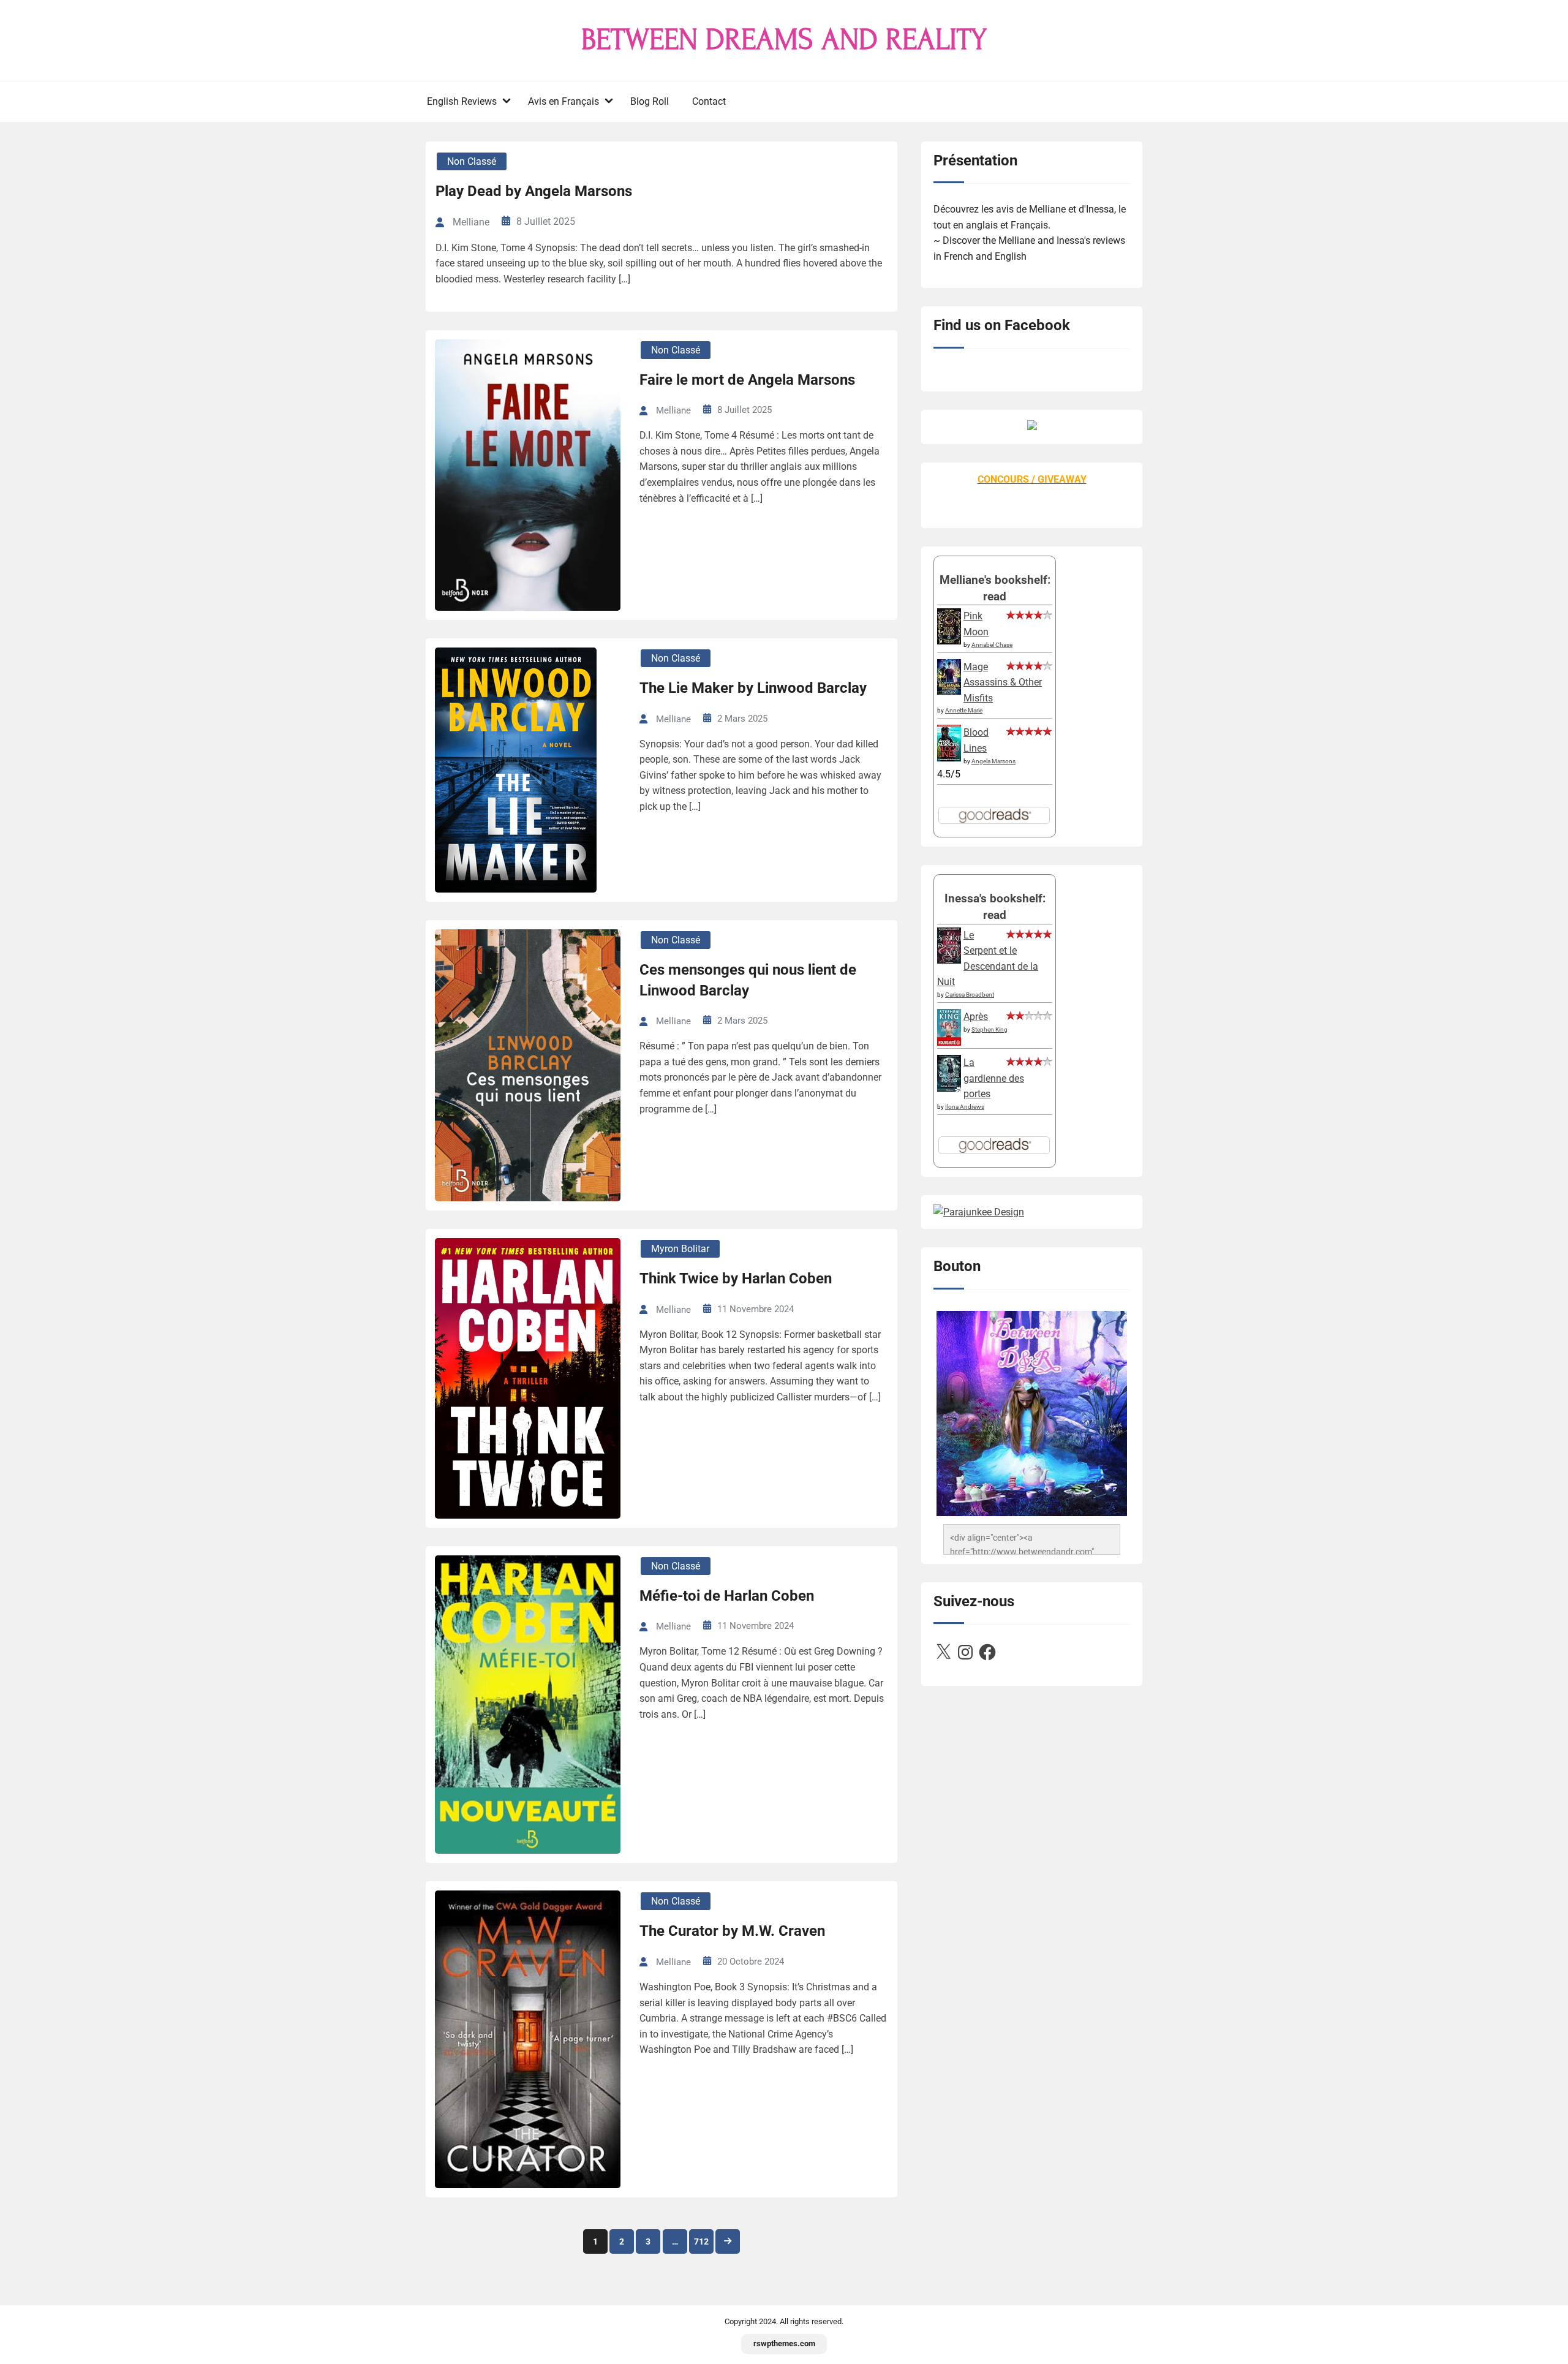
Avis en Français (563, 101)
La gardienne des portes (994, 1078)
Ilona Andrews (965, 1107)
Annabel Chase (992, 645)
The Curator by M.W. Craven (732, 1931)
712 (701, 2241)
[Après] (949, 1045)
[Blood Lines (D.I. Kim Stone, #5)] (949, 758)
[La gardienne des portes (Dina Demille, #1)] (949, 1088)
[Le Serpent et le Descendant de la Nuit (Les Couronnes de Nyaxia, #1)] (949, 960)
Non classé (472, 161)
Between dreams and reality (784, 40)
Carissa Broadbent (970, 995)
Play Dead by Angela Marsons (534, 191)
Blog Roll (650, 101)
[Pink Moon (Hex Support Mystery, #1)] (949, 641)
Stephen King (989, 1029)
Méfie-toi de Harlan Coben (727, 1596)
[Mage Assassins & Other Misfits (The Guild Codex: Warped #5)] (949, 691)
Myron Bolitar (680, 1249)
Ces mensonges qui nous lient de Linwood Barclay (748, 980)
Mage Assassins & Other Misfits (1003, 682)
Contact (709, 101)
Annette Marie (964, 710)
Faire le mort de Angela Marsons (747, 380)
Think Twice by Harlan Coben (736, 1278)
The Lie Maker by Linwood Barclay (753, 688)
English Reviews (462, 101)
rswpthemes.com (784, 2343)
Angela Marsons (993, 761)
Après (976, 1017)
